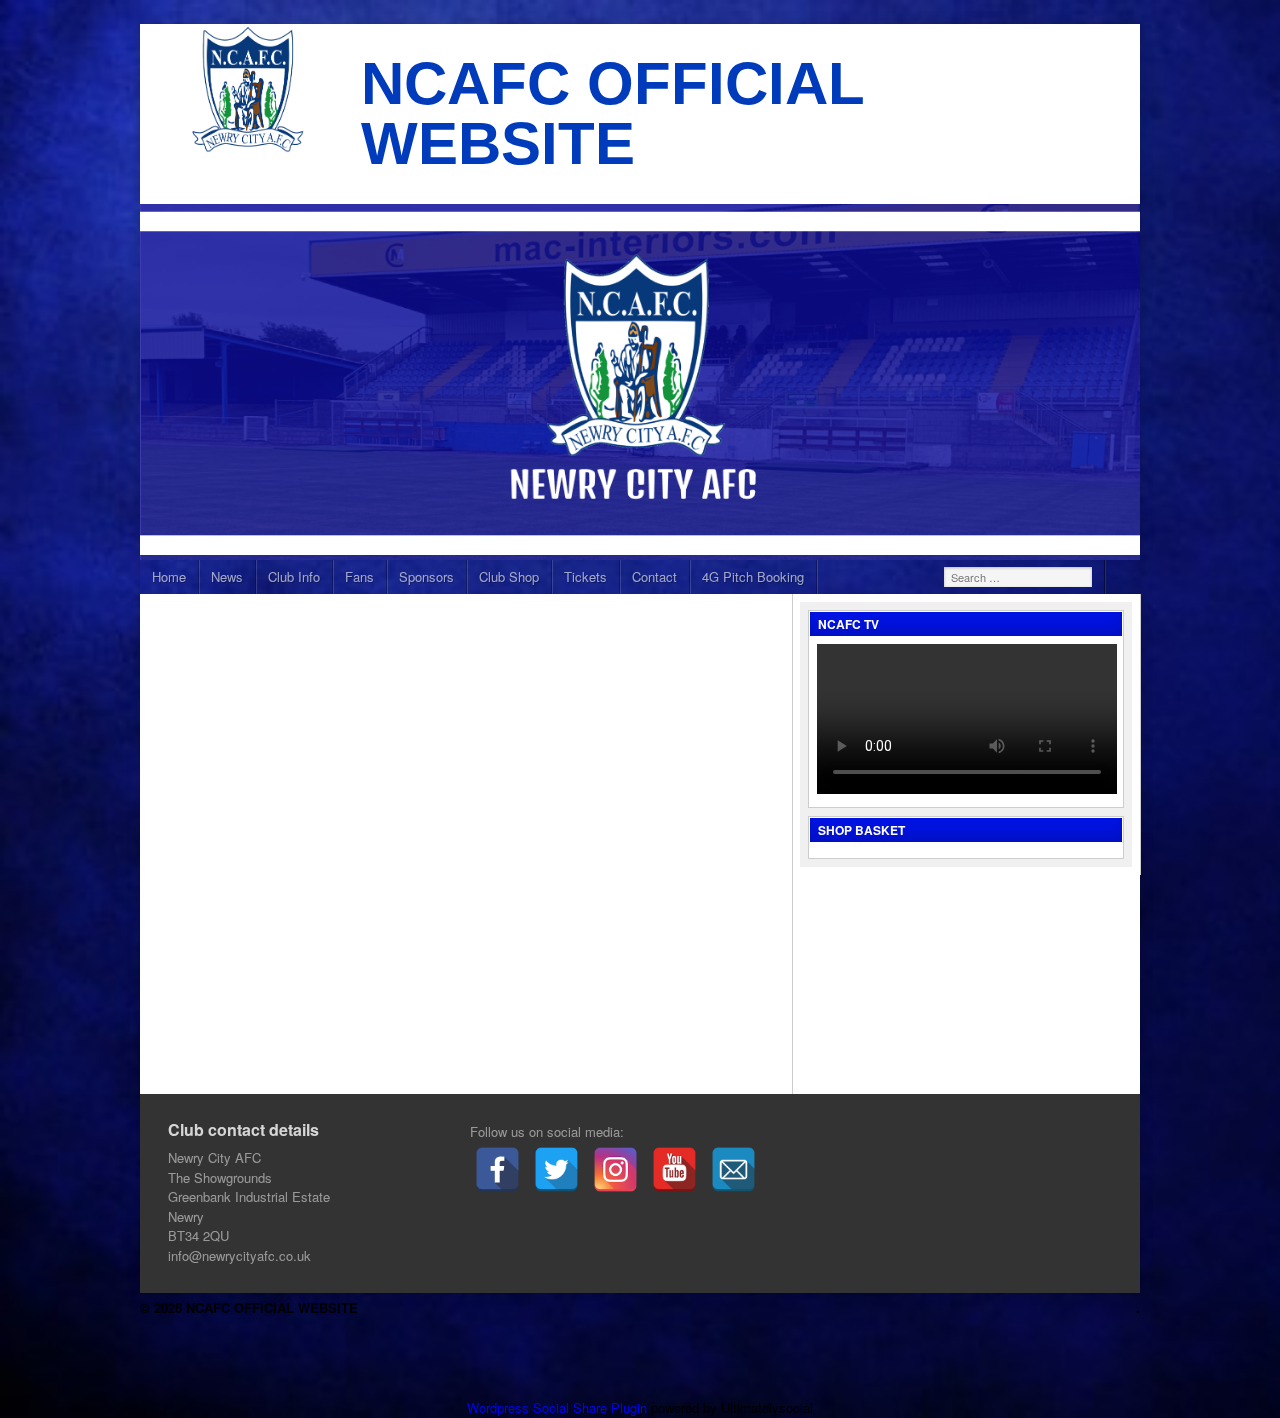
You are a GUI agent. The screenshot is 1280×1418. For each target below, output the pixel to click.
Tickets (585, 576)
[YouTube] (674, 1169)
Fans (359, 576)
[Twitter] (556, 1169)
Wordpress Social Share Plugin (559, 1407)
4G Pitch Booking (753, 576)
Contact (654, 576)
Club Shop (509, 576)
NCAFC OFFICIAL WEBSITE (612, 113)
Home (169, 576)
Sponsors (426, 576)
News (227, 576)
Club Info (294, 576)
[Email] (733, 1169)
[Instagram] (615, 1169)
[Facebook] (497, 1169)
